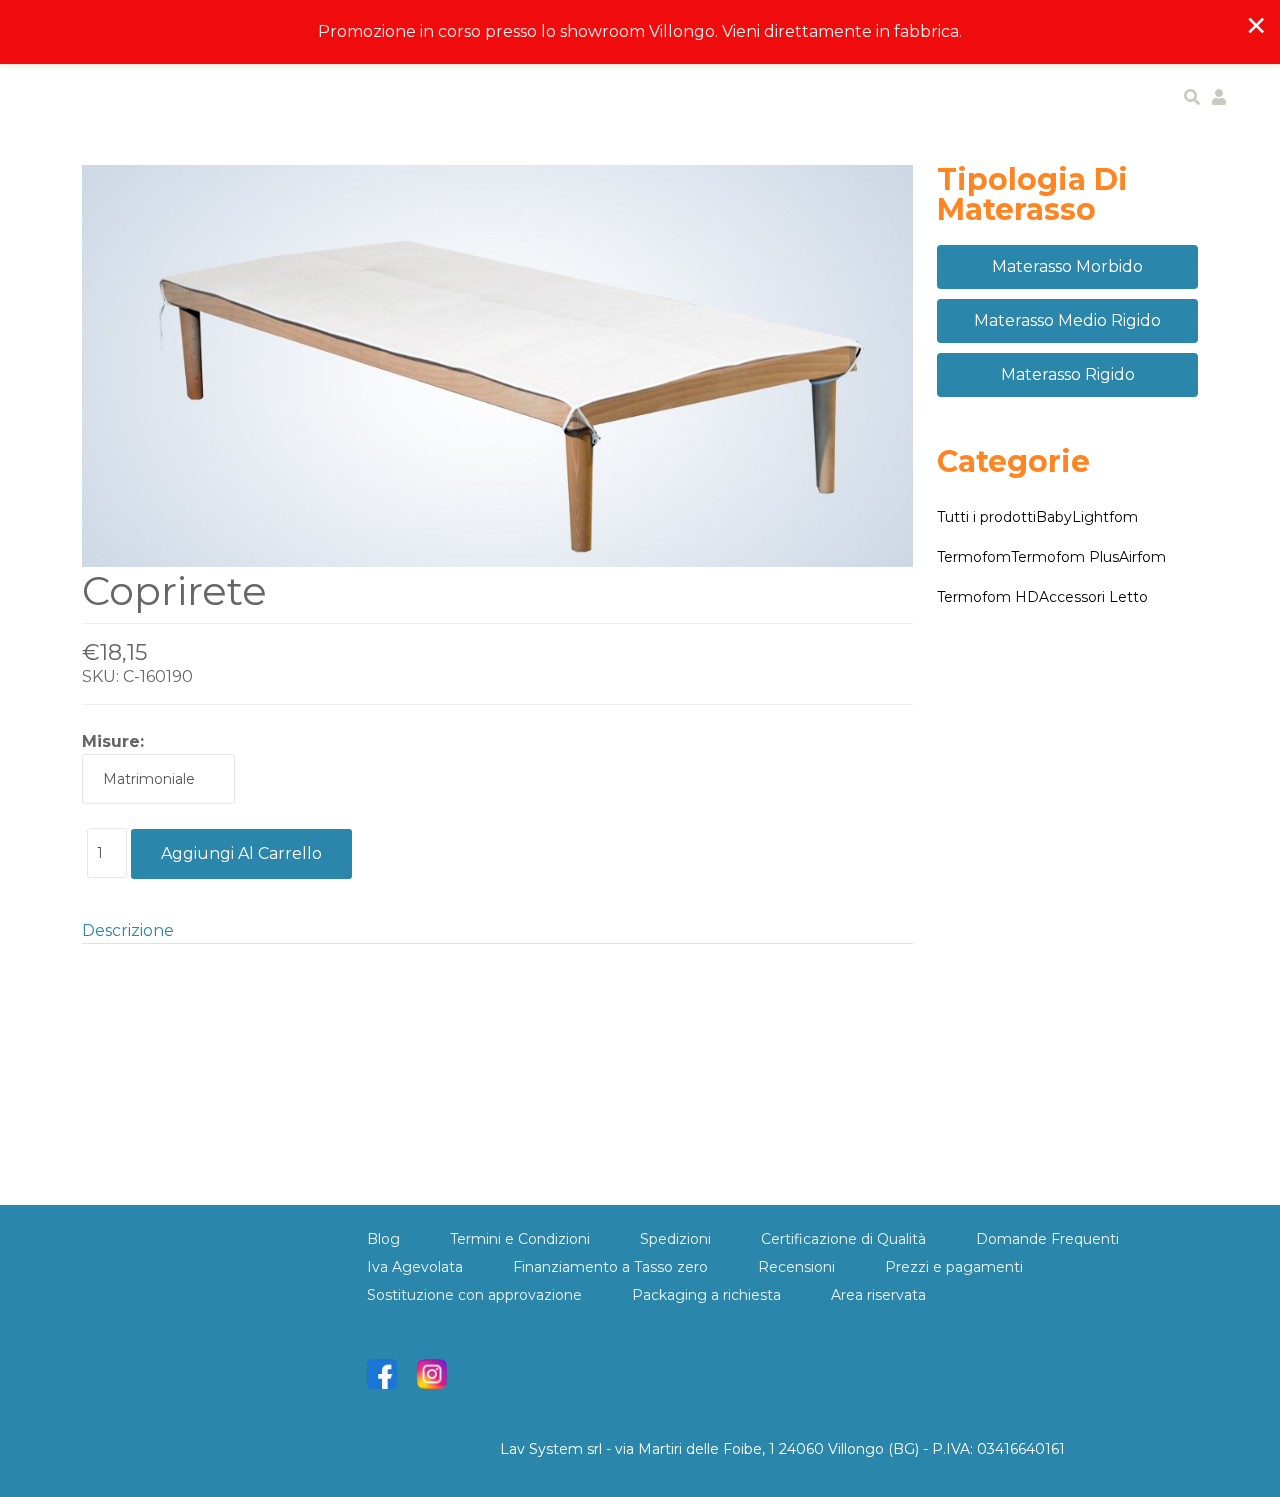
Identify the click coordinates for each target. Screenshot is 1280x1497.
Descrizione (128, 930)
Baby (1054, 517)
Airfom (1142, 557)
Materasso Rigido (1068, 374)
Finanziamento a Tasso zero (610, 1267)
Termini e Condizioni (520, 1239)
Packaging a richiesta (706, 1295)
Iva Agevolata (415, 1267)
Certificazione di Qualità (843, 1239)
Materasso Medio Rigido (1067, 320)
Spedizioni (675, 1239)
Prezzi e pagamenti (954, 1267)
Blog (383, 1239)
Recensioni (796, 1267)
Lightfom (1105, 517)
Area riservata (878, 1295)
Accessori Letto (1093, 597)
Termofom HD (988, 597)
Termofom (974, 557)
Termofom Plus (1065, 557)
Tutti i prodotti (986, 517)
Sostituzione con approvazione (474, 1295)
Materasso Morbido (1067, 266)
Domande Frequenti (1047, 1239)
